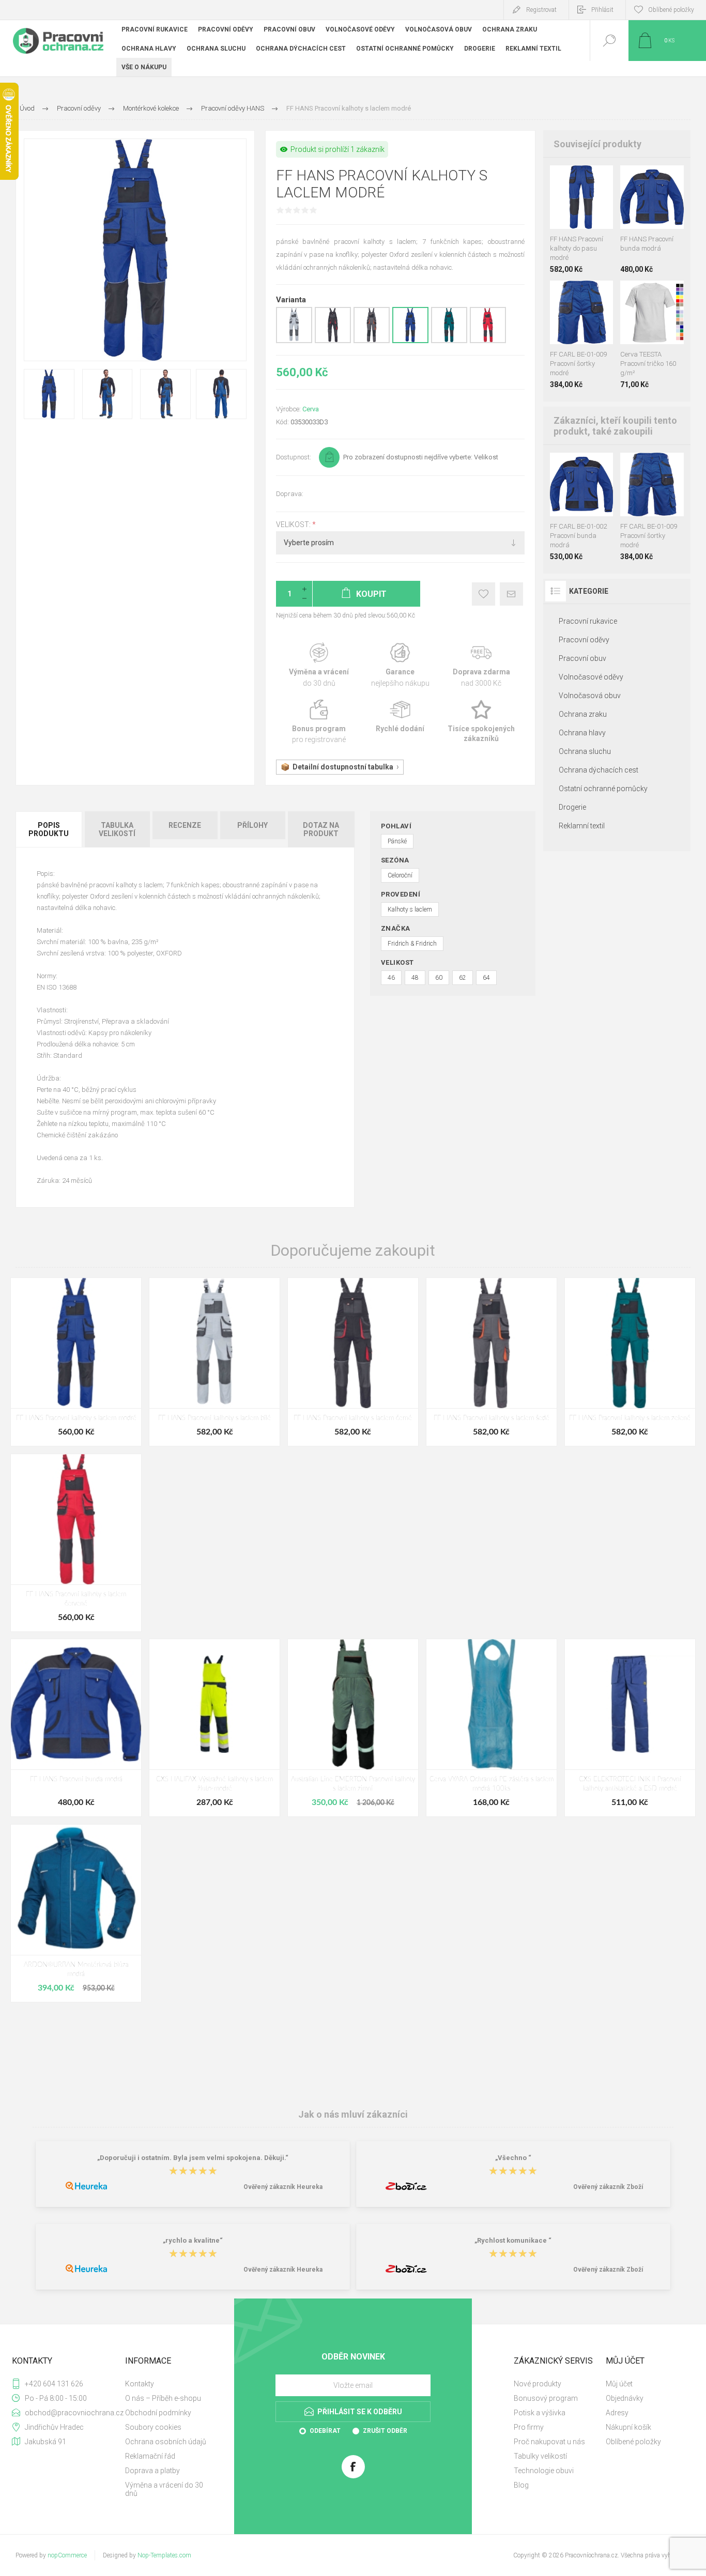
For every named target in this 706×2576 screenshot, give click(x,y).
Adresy (617, 2413)
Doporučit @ (511, 594)
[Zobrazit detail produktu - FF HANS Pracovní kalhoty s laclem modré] (410, 341)
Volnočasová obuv (590, 696)
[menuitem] (170, 2384)
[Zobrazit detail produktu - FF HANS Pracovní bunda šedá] (655, 179)
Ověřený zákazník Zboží (608, 2187)
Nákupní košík (628, 2427)
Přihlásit (602, 10)
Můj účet (619, 2384)
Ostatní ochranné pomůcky (603, 789)
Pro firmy (529, 2427)
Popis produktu (49, 829)
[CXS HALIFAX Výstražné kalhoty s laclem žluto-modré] (214, 1728)
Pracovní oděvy (584, 640)
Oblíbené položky (633, 2442)
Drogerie (572, 807)
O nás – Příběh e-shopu (163, 2398)
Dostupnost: (294, 457)
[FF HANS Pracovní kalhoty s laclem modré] (76, 1362)
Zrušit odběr (385, 2431)
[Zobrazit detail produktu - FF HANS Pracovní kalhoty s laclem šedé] (372, 341)
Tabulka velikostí (117, 829)
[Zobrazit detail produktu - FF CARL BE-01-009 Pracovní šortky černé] (571, 294)
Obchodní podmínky (158, 2413)
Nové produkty (538, 2384)
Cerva (311, 409)
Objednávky (625, 2398)
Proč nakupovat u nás (549, 2442)
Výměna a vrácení (319, 665)
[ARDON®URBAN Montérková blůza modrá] (76, 1913)
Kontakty (140, 2384)
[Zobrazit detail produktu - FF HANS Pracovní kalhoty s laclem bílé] (294, 341)
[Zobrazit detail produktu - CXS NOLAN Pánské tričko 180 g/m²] (652, 294)
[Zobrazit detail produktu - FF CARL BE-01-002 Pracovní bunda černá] (571, 466)
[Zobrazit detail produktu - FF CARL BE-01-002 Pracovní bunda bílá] (557, 466)
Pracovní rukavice (588, 621)
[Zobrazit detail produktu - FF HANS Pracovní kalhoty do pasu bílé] (557, 179)
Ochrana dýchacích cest (598, 770)
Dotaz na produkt (321, 829)
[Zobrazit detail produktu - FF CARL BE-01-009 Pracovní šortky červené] (585, 294)
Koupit (570, 203)
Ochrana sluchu (585, 751)
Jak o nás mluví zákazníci (353, 2114)
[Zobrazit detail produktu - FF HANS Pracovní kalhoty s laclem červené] (488, 341)
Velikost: (294, 525)
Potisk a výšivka (540, 2413)
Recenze (185, 825)
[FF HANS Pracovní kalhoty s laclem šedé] (492, 1362)
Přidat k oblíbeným (484, 594)
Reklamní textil (582, 826)
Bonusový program (546, 2398)
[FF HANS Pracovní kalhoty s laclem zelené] (630, 1362)
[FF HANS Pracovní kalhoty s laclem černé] (353, 1362)
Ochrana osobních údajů (166, 2442)
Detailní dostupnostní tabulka (343, 767)
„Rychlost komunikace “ (513, 2241)
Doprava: (290, 494)
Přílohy (252, 825)
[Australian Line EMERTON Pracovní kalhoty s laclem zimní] (353, 1728)
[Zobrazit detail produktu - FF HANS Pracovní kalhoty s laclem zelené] (449, 341)
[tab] (49, 829)
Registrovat (541, 10)
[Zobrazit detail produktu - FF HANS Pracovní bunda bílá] (628, 179)
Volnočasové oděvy (591, 677)
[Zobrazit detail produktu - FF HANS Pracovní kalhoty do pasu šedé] (585, 179)
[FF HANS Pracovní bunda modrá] (76, 1728)
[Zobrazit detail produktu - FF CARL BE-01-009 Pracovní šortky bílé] (557, 294)
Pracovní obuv (582, 658)
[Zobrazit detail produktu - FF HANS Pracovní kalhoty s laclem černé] (333, 341)
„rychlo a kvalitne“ (193, 2241)
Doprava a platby (152, 2471)
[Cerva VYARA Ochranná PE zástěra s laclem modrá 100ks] (492, 1728)
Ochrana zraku (583, 714)
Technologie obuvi (544, 2471)
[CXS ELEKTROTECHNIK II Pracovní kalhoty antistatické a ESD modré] (630, 1728)
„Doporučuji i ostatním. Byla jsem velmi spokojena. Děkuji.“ (193, 2158)
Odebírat (325, 2431)
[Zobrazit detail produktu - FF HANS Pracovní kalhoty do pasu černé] (571, 179)
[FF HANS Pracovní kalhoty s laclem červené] (76, 1543)
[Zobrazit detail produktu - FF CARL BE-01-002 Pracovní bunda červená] (585, 466)
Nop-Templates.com (164, 2555)
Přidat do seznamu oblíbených (593, 203)
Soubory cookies (153, 2427)
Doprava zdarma (481, 665)
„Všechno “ (513, 2158)
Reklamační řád (150, 2456)
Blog (521, 2485)
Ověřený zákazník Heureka (283, 2187)
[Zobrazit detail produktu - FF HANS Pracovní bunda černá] (642, 179)
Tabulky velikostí (540, 2456)
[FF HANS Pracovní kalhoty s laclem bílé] (214, 1362)
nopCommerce (67, 2555)
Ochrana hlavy (582, 733)
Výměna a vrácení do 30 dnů (164, 2489)
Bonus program (319, 722)
